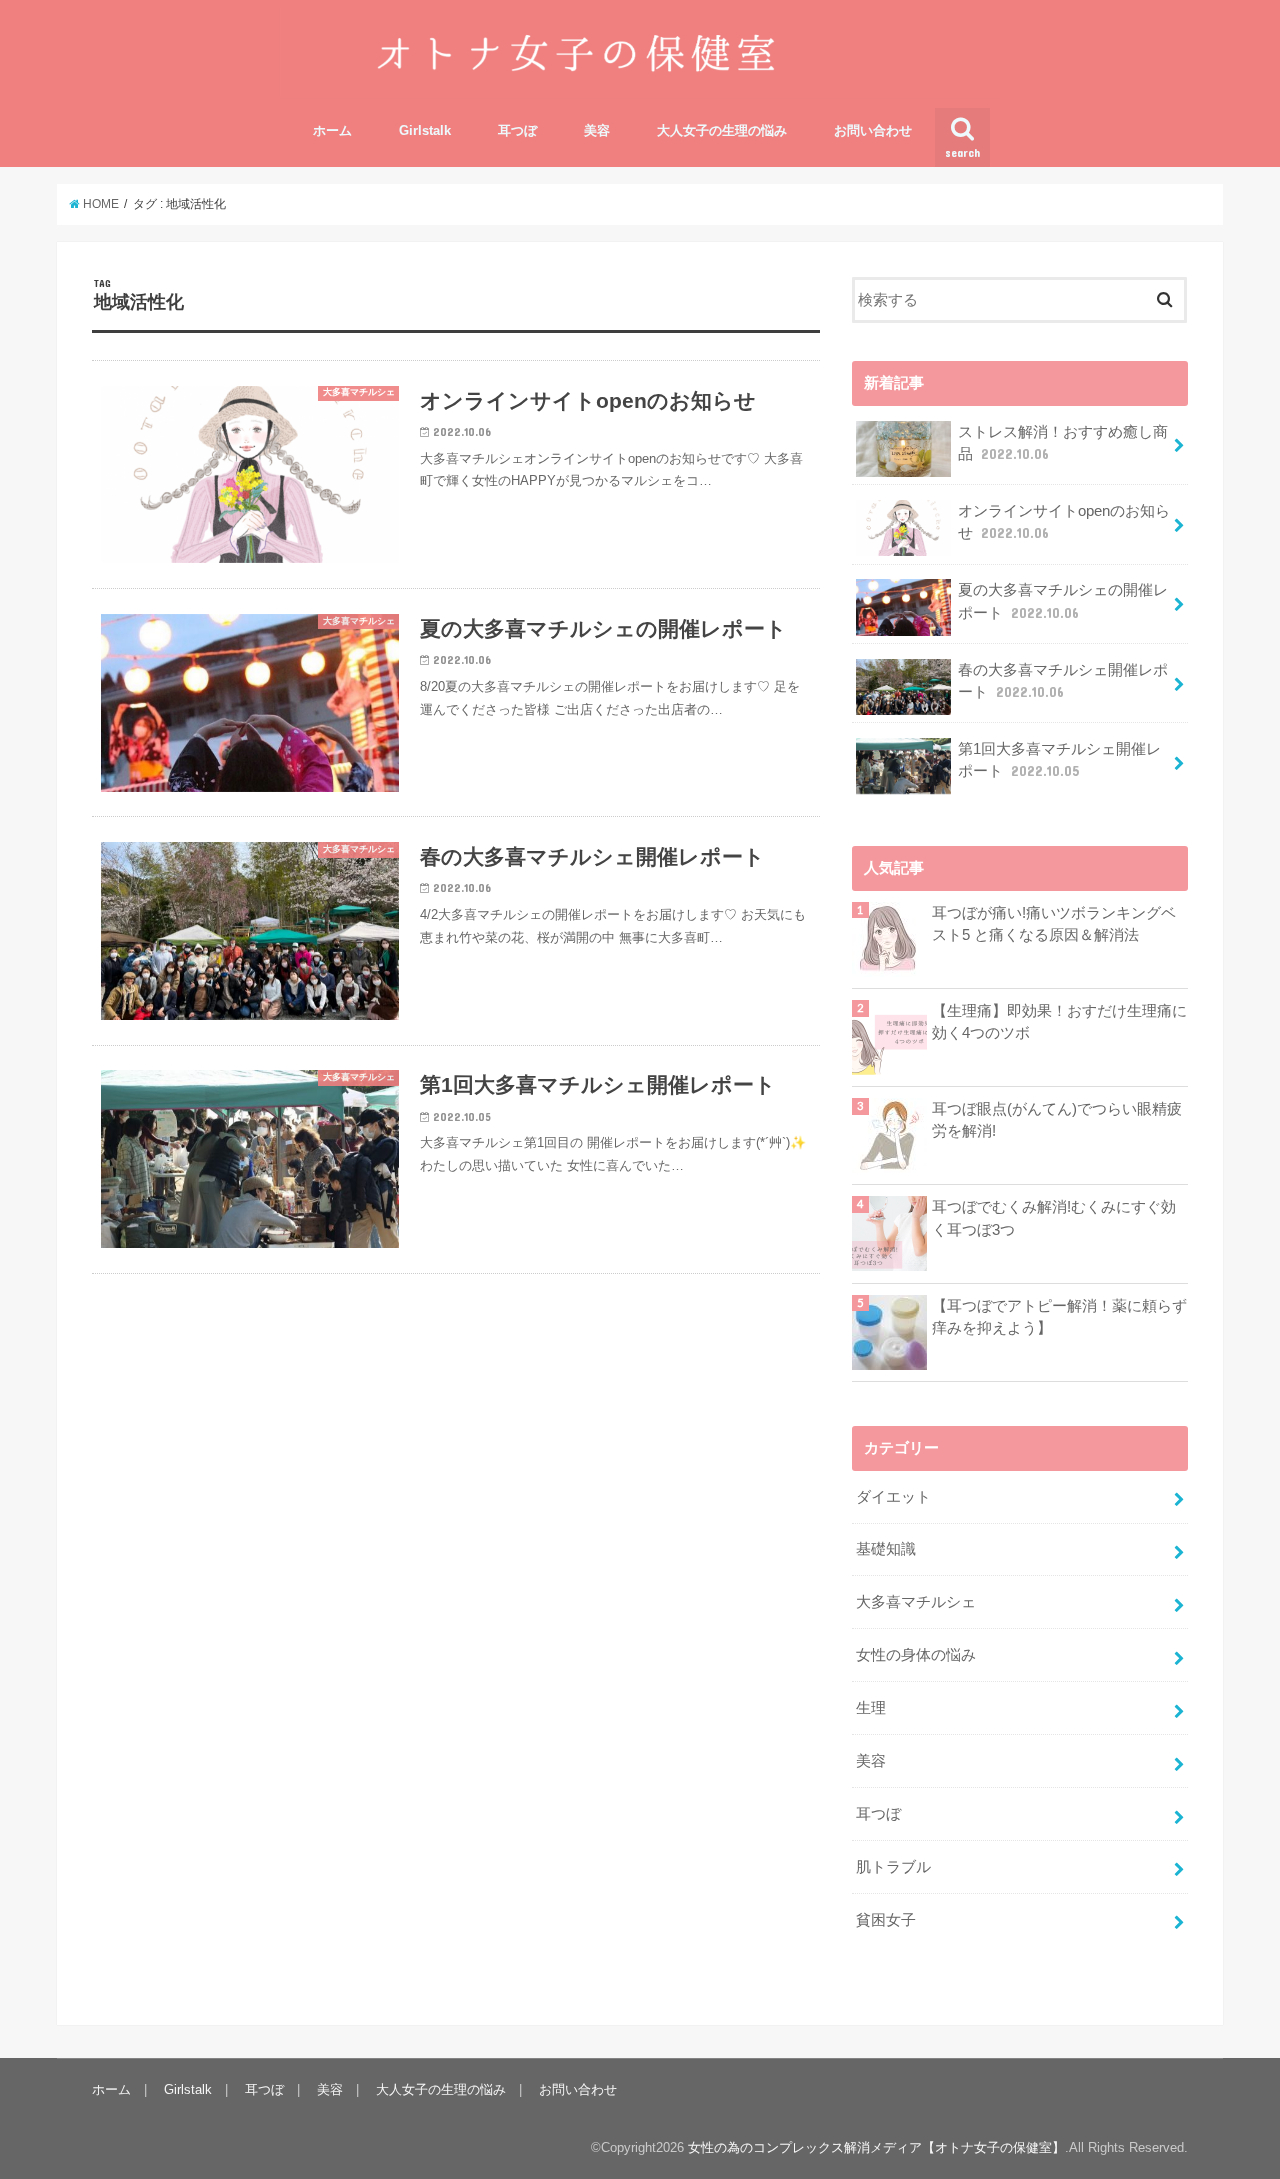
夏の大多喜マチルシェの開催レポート (1063, 601)
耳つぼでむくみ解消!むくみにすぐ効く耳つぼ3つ (1054, 1218)
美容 (597, 130)
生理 (871, 1708)
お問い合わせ (873, 130)
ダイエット (893, 1497)
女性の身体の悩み (916, 1655)
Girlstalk (425, 130)
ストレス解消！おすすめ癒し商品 (1063, 443)
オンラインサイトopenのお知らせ (1064, 522)
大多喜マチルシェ (916, 1602)
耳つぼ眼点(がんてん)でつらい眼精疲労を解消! (1057, 1120)
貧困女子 (886, 1920)
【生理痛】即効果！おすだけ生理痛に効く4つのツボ (1059, 1022)
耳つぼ (517, 130)
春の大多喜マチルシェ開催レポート (1063, 681)
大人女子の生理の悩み (722, 130)
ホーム (332, 130)
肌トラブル (893, 1867)
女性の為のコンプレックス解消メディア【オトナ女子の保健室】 (876, 2147)
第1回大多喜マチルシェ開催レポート (1059, 760)
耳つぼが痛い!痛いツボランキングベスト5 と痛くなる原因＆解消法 (1054, 924)
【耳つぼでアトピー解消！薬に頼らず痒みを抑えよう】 (1059, 1317)
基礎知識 (886, 1549)
